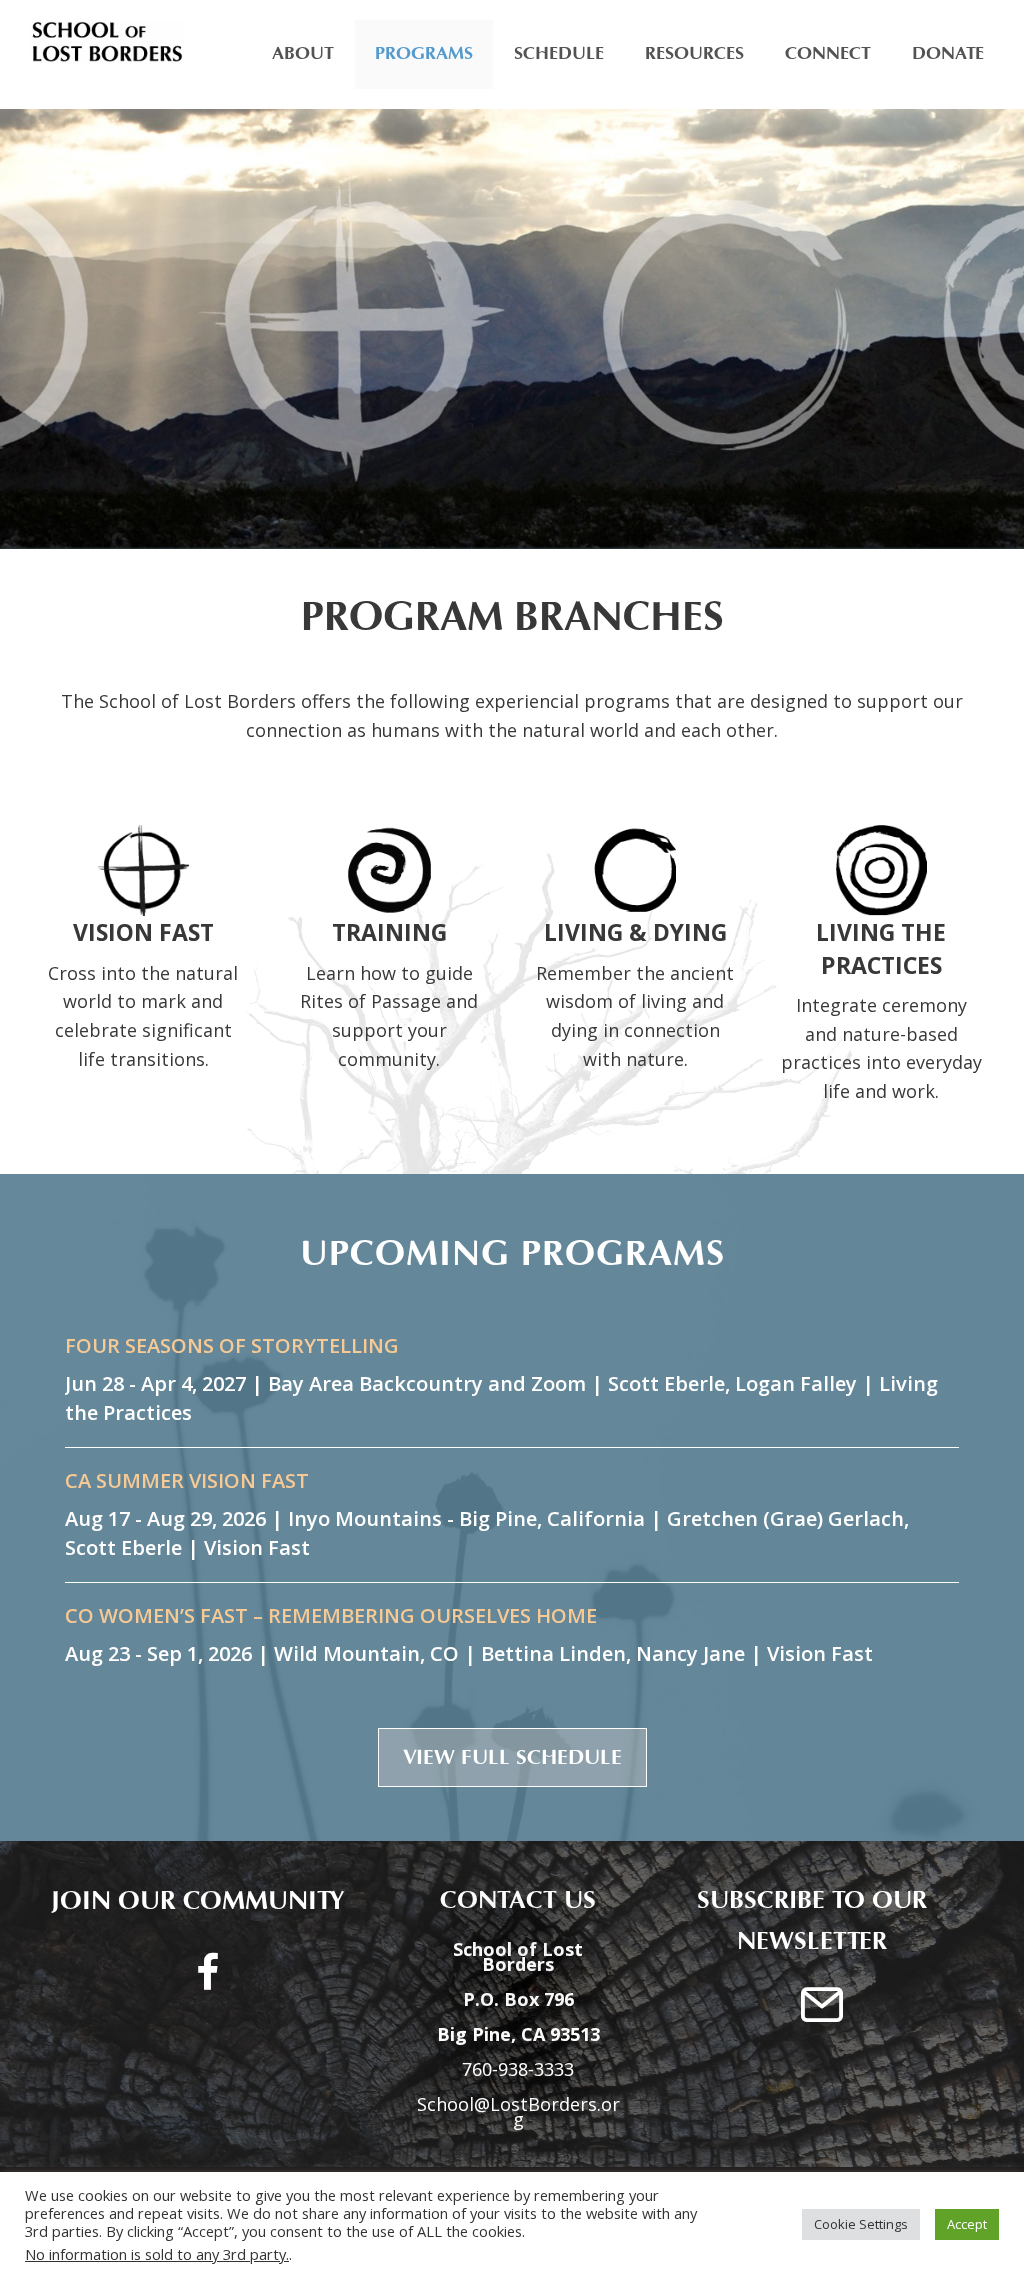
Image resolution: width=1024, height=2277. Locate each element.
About (303, 53)
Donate (948, 53)
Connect (828, 53)
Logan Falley (796, 1383)
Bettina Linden (553, 1653)
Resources (694, 53)
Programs (424, 53)
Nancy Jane (690, 1653)
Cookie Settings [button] (861, 2224)
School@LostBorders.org (518, 2111)
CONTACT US (508, 1900)
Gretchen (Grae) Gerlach (785, 1518)
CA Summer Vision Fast (187, 1481)
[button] (512, 1758)
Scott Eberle (666, 1383)
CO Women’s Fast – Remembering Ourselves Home (331, 1616)
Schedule (559, 53)
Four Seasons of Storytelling (232, 1346)
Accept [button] (967, 2224)
